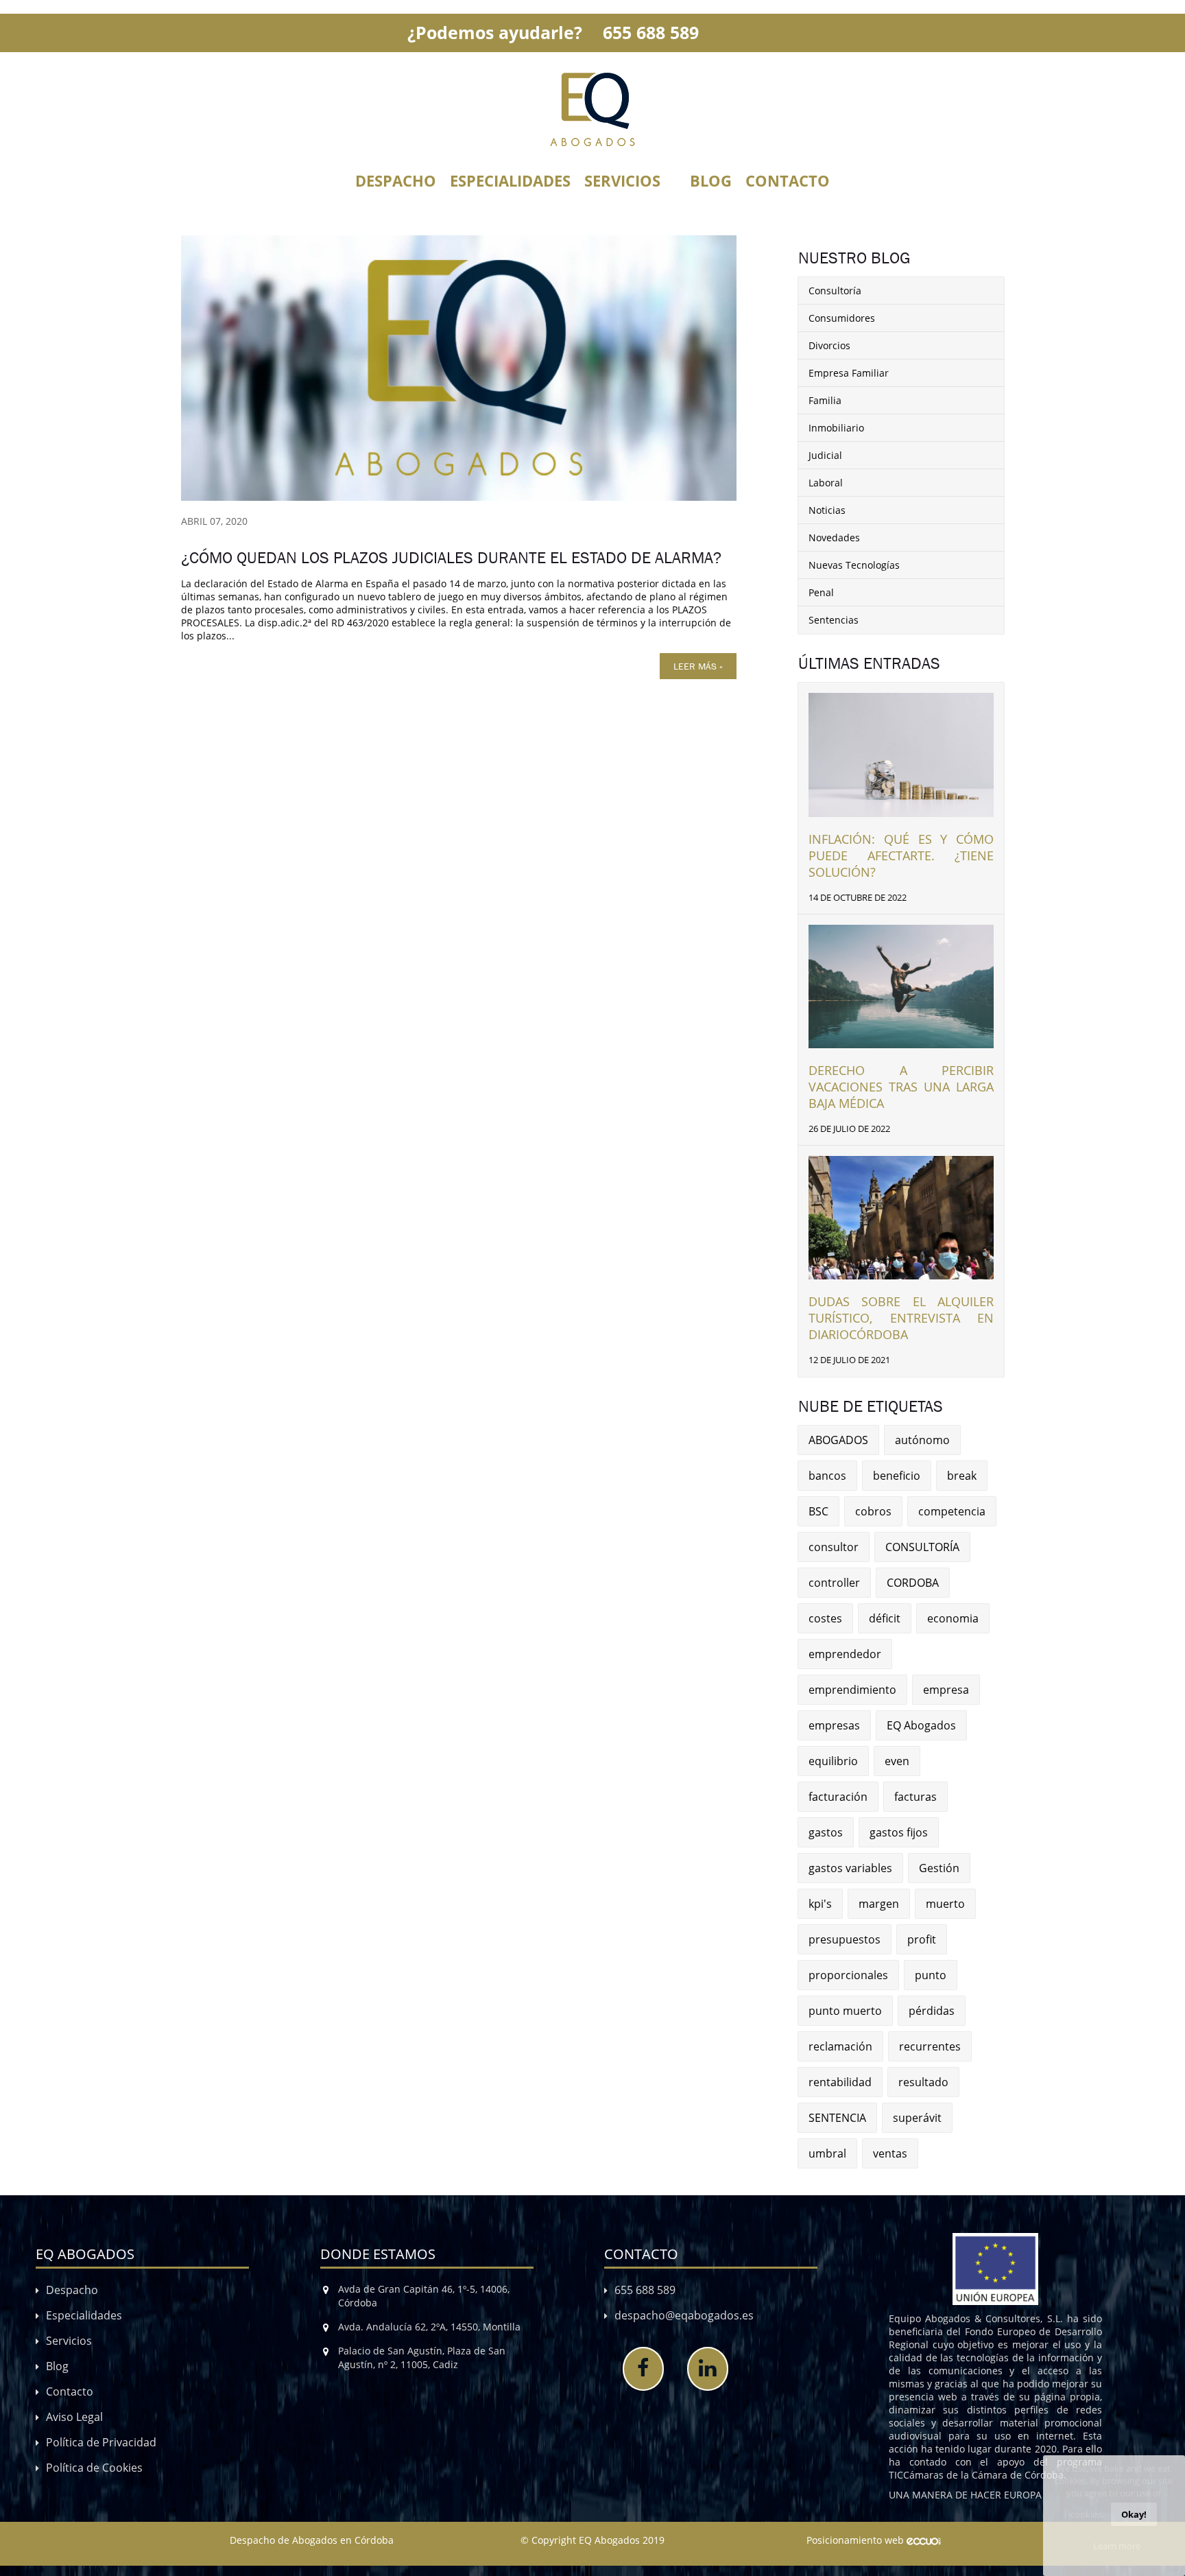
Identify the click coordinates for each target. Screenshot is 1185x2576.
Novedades (834, 537)
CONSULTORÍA (922, 1547)
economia (953, 1618)
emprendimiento (852, 1690)
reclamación (840, 2046)
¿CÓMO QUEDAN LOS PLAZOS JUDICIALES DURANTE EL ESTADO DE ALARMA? (451, 558)
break (962, 1476)
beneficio (897, 1476)
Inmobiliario (836, 428)
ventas (890, 2153)
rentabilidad (840, 2082)
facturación (838, 1797)
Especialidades (510, 180)
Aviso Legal (74, 2417)
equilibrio (833, 1761)
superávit (917, 2118)
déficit (885, 1618)
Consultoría (835, 291)
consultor (834, 1547)
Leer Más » (698, 666)
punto (931, 1975)
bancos (827, 1476)
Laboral (826, 483)
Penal (821, 592)
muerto (945, 1904)
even (897, 1761)
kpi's (820, 1904)
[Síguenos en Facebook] (643, 2369)
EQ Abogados (921, 1725)
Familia (825, 400)
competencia (952, 1511)
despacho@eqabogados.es (684, 2315)
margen (879, 1904)
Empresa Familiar (849, 373)
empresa (946, 1690)
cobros (873, 1511)
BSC (818, 1511)
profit (922, 1939)
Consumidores (842, 318)
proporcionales (848, 1975)
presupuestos (845, 1939)
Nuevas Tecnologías (854, 565)
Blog (711, 180)
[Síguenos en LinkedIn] (708, 2369)
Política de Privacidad (101, 2442)
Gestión (939, 1868)
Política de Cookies (94, 2468)
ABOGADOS (838, 1440)
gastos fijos (899, 1832)
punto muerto (845, 2011)
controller (834, 1583)
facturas (915, 1797)
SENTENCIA (837, 2118)
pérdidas (932, 2011)
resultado (923, 2082)
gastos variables (850, 1868)
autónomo (922, 1440)
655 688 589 (651, 32)
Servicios (622, 180)
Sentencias (834, 620)
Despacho (396, 180)
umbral (827, 2153)
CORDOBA (913, 1583)
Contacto (788, 180)
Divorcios (829, 345)
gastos (826, 1832)
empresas (834, 1725)
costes (825, 1618)
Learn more (1117, 2546)
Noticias (827, 510)
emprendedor (845, 1654)
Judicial (825, 455)
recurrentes (930, 2046)
